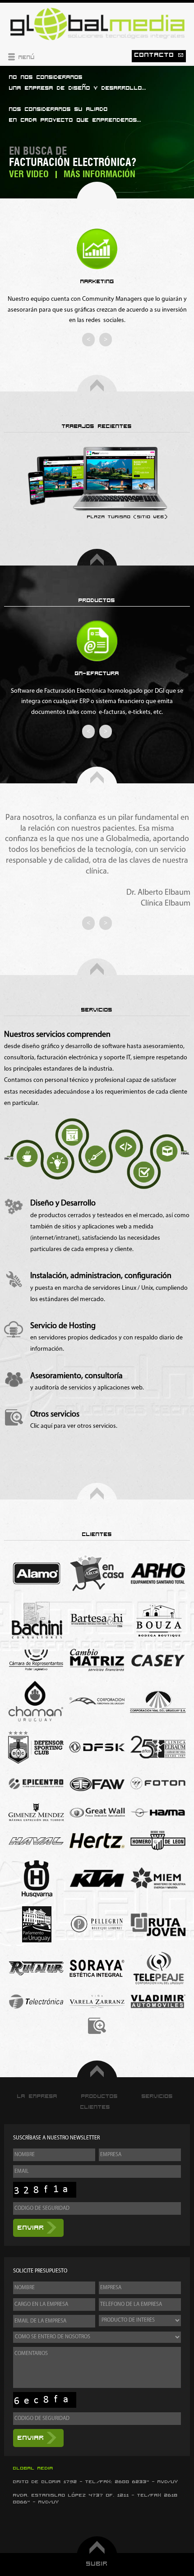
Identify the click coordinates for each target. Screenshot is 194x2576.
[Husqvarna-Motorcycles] (36, 1879)
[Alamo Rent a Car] (36, 1573)
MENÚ (25, 57)
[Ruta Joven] (158, 1924)
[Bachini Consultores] (36, 1620)
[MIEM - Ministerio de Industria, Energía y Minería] (158, 1878)
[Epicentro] (36, 1783)
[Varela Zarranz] (97, 2002)
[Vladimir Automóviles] (158, 2001)
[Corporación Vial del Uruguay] (158, 1701)
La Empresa (37, 2096)
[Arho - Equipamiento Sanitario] (158, 1573)
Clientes (95, 2107)
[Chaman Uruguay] (36, 1701)
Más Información (99, 175)
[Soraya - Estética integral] (97, 1968)
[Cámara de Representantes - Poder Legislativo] (36, 1660)
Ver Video (29, 175)
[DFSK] (97, 1747)
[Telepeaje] (158, 1968)
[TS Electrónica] (36, 2002)
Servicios (157, 2096)
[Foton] (158, 1783)
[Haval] (36, 1841)
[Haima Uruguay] (158, 1812)
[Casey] (158, 1660)
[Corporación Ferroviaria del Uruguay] (97, 1701)
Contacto (156, 55)
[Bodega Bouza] (158, 1620)
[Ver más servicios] (14, 1418)
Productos (99, 2096)
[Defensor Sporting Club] (36, 1747)
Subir (97, 2564)
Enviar (31, 2228)
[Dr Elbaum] (158, 1747)
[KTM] (97, 1878)
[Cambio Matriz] (97, 1660)
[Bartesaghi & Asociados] (97, 1620)
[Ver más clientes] (97, 2026)
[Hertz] (97, 1841)
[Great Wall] (97, 1812)
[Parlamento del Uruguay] (36, 1924)
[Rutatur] (36, 1968)
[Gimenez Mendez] (36, 1812)
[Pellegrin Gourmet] (97, 1924)
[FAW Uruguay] (97, 1783)
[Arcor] (97, 1573)
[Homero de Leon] (158, 1840)
